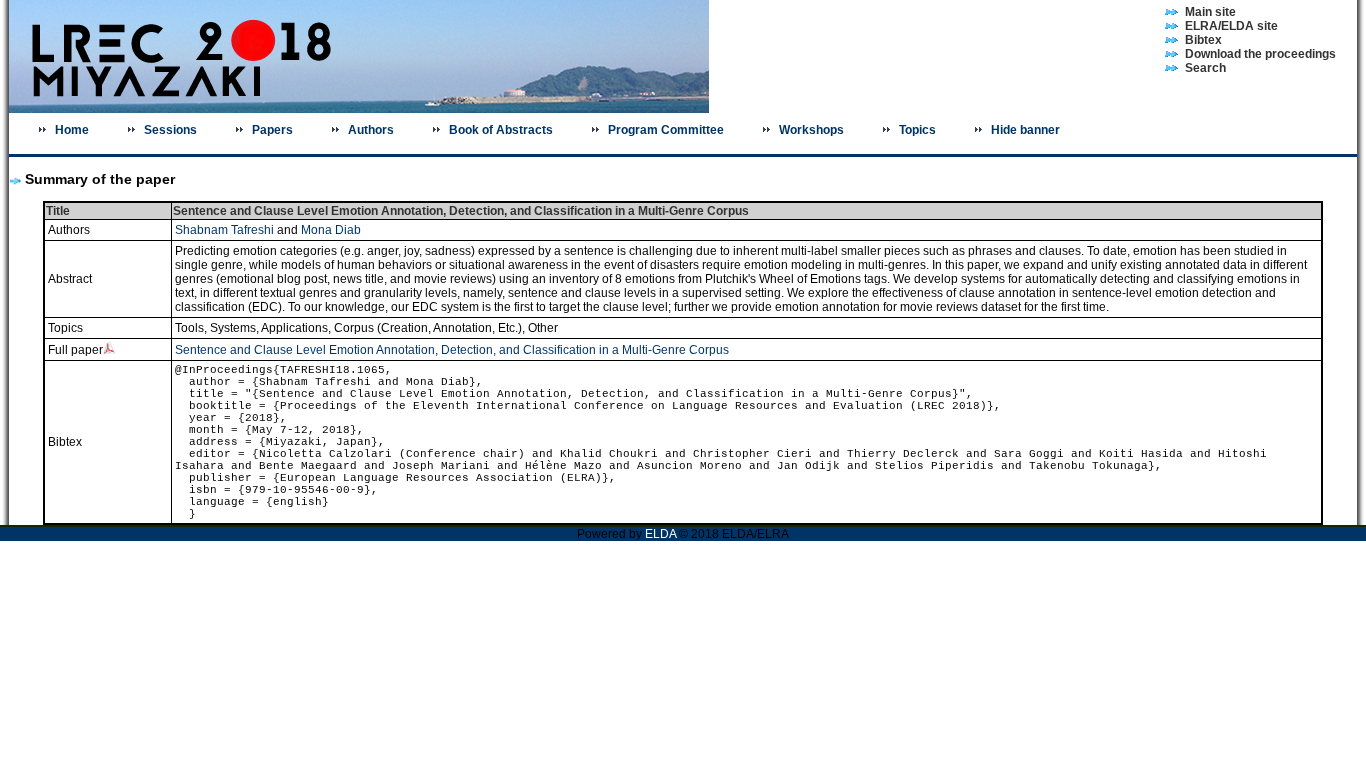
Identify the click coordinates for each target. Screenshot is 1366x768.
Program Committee (666, 130)
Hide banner (1025, 130)
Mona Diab (331, 230)
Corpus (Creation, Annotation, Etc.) (428, 328)
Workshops (811, 130)
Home (72, 130)
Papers (272, 130)
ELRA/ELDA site (1231, 26)
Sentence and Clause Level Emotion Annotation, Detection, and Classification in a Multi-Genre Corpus (452, 350)
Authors (371, 130)
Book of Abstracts (501, 130)
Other (543, 328)
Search (1205, 68)
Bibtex (1203, 40)
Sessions (170, 130)
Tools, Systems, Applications (251, 328)
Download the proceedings (1260, 54)
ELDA (662, 534)
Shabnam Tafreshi (224, 230)
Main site (1210, 12)
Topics (917, 130)
